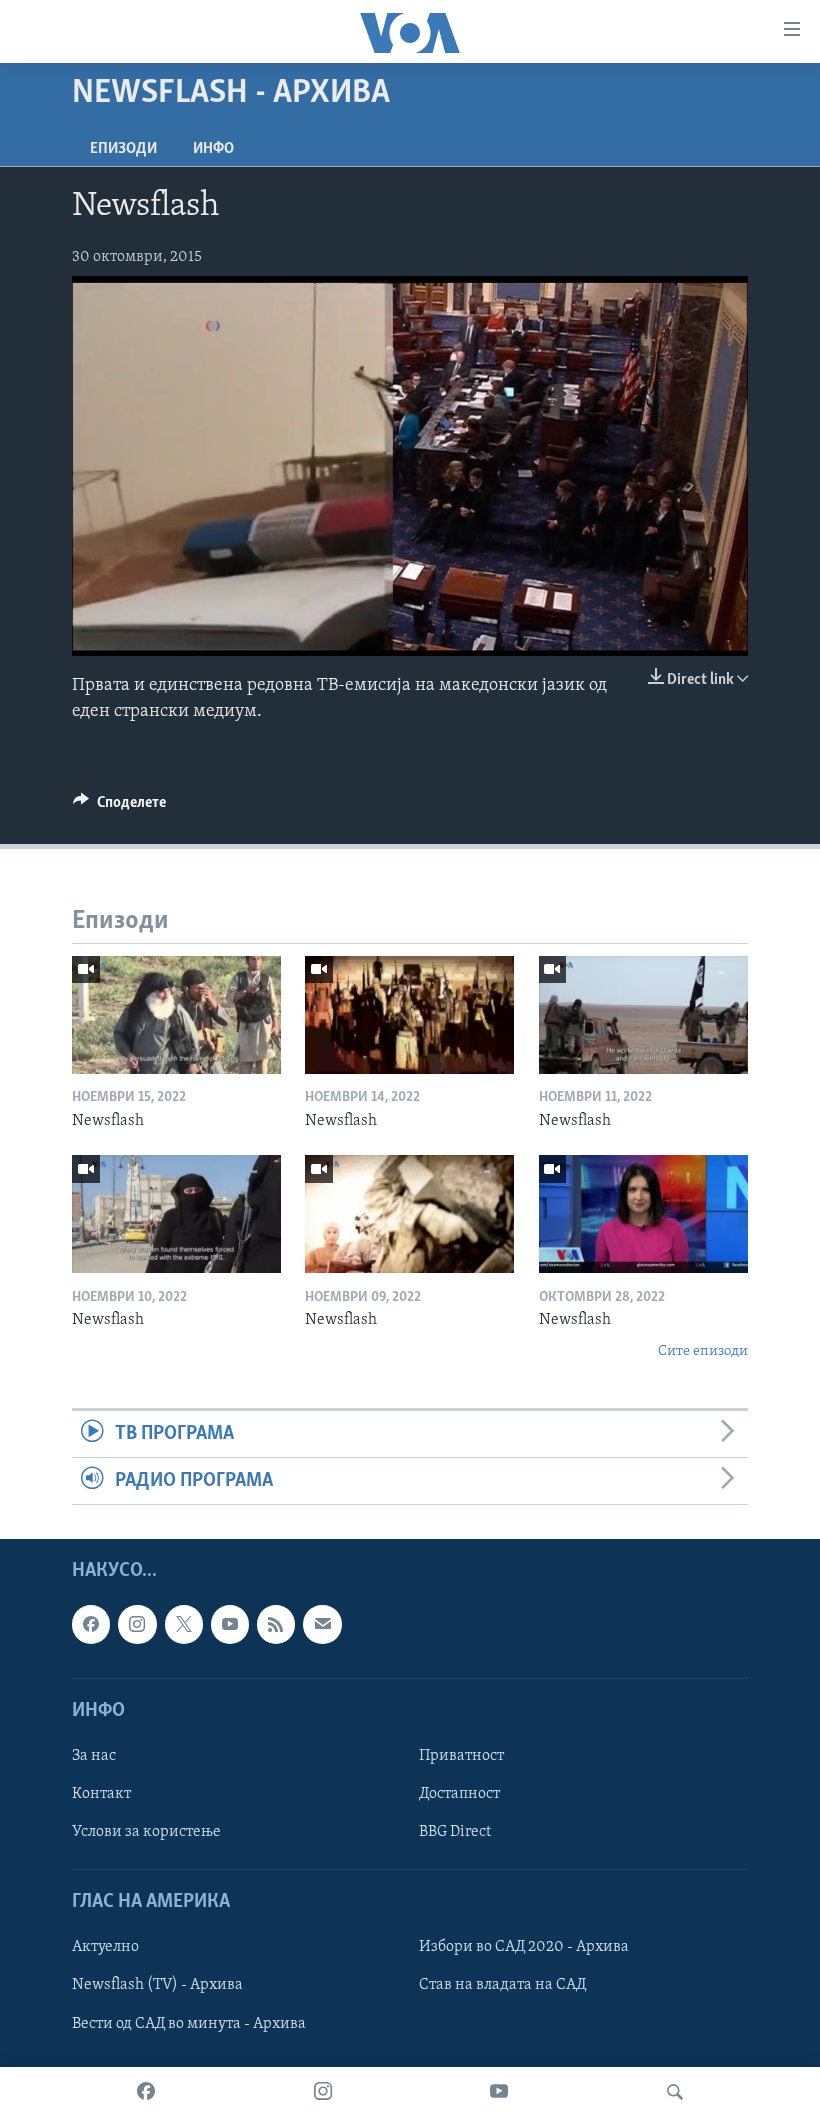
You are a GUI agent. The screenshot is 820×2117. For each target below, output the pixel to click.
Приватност (461, 1756)
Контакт (101, 1794)
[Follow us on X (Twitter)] (184, 1625)
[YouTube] (499, 2092)
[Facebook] (146, 2092)
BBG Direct (455, 1832)
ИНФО (213, 149)
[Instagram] (323, 2092)
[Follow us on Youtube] (230, 1625)
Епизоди (123, 149)
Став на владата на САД (502, 1986)
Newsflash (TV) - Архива (157, 1986)
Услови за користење (146, 1832)
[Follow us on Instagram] (137, 1625)
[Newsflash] (176, 1015)
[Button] (119, 807)
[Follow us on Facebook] (91, 1625)
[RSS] (276, 1625)
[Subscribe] (322, 1625)
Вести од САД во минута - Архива (189, 2024)
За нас (94, 1756)
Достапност (459, 1794)
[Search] (675, 2092)
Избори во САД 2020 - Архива (524, 1948)
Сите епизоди (703, 1351)
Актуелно (105, 1948)
